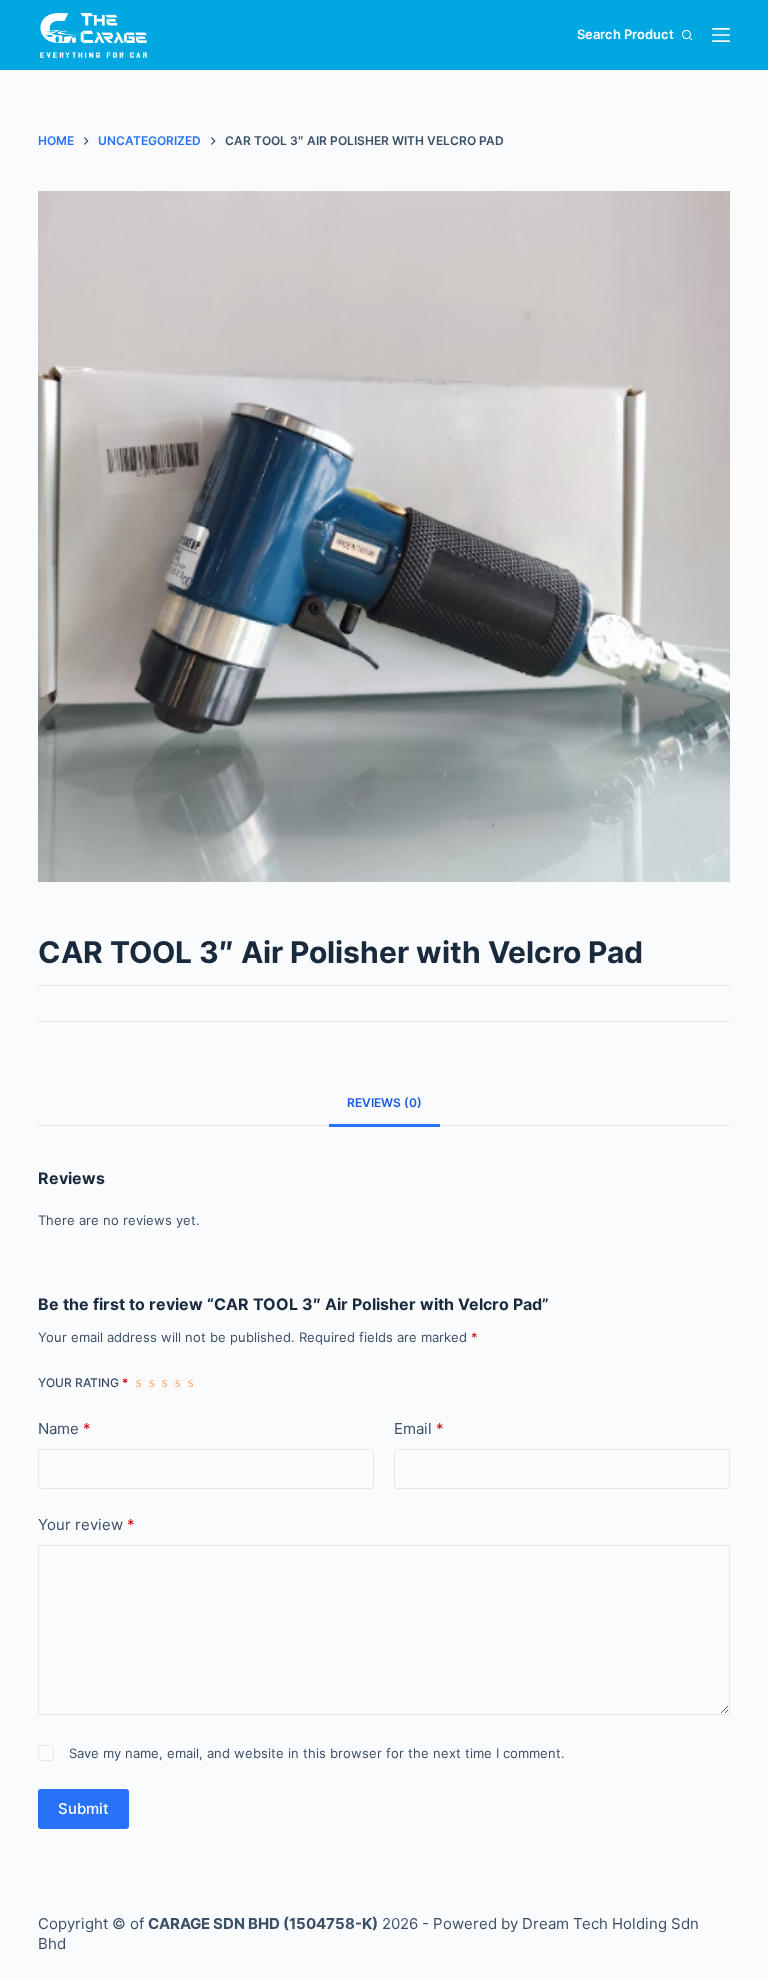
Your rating (83, 1382)
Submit (83, 1808)
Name (64, 1428)
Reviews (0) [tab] (384, 1102)
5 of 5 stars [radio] (190, 1383)
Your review (86, 1524)
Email (419, 1428)
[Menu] (721, 35)
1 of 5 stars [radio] (138, 1383)
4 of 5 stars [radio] (177, 1383)
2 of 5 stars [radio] (151, 1383)
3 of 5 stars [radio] (164, 1383)
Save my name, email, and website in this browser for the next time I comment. (317, 1753)
